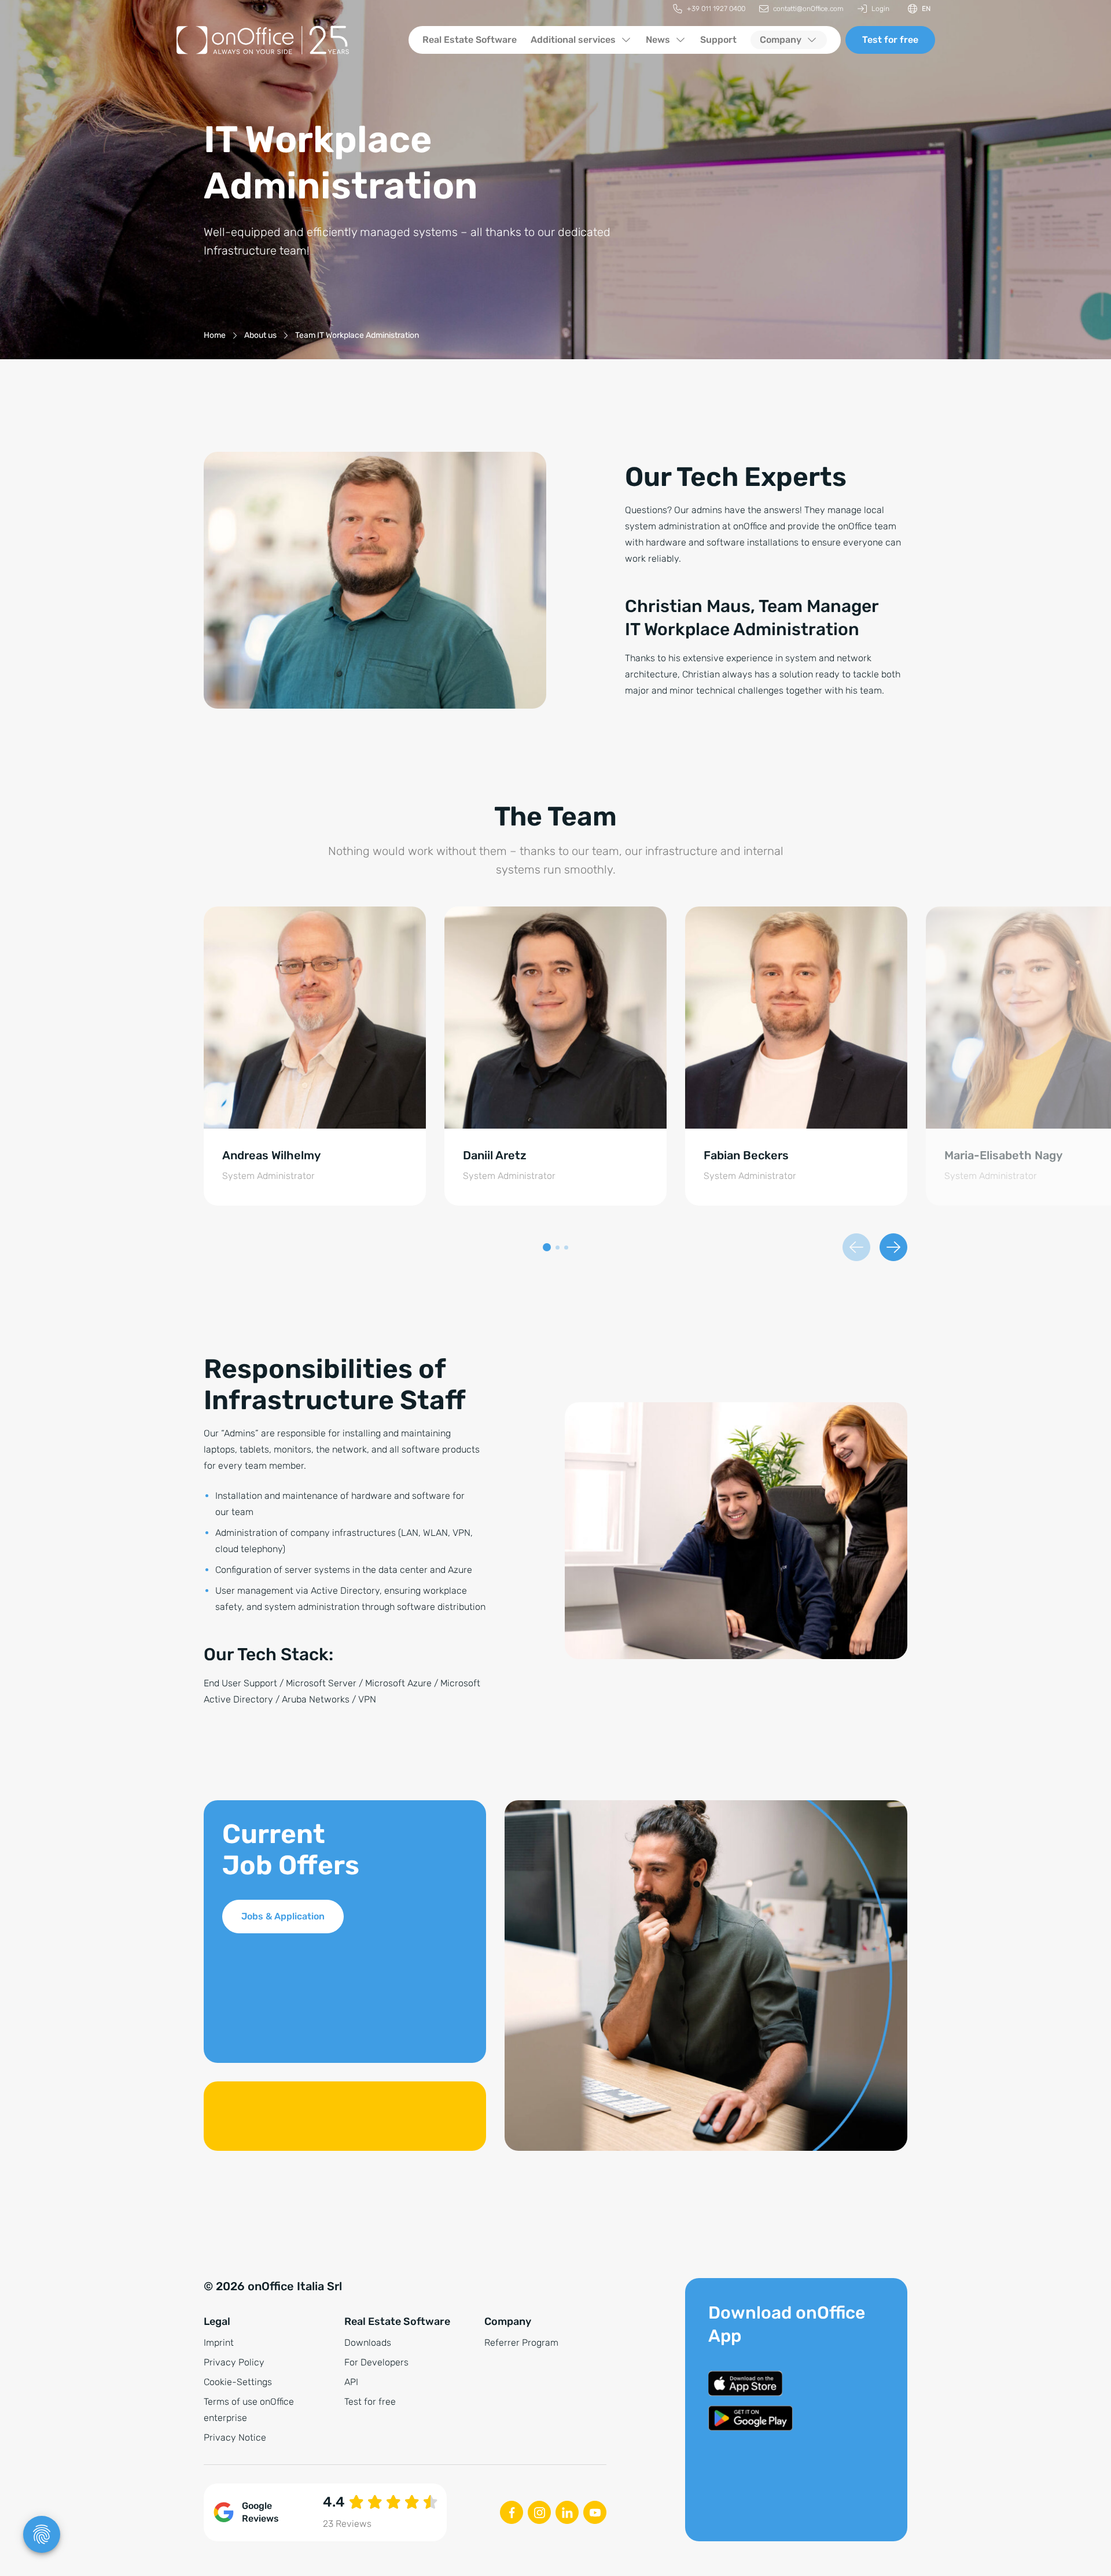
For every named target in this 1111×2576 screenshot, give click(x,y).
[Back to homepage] (283, 40)
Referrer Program (521, 2343)
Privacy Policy (234, 2362)
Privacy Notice (235, 2437)
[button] (547, 1247)
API (351, 2382)
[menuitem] (709, 9)
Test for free (890, 40)
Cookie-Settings (238, 2382)
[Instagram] (539, 2512)
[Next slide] (893, 1247)
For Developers (376, 2362)
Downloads (368, 2343)
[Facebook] (512, 2512)
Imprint (219, 2343)
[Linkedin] (567, 2512)
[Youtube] (595, 2512)
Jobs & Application (283, 1916)
